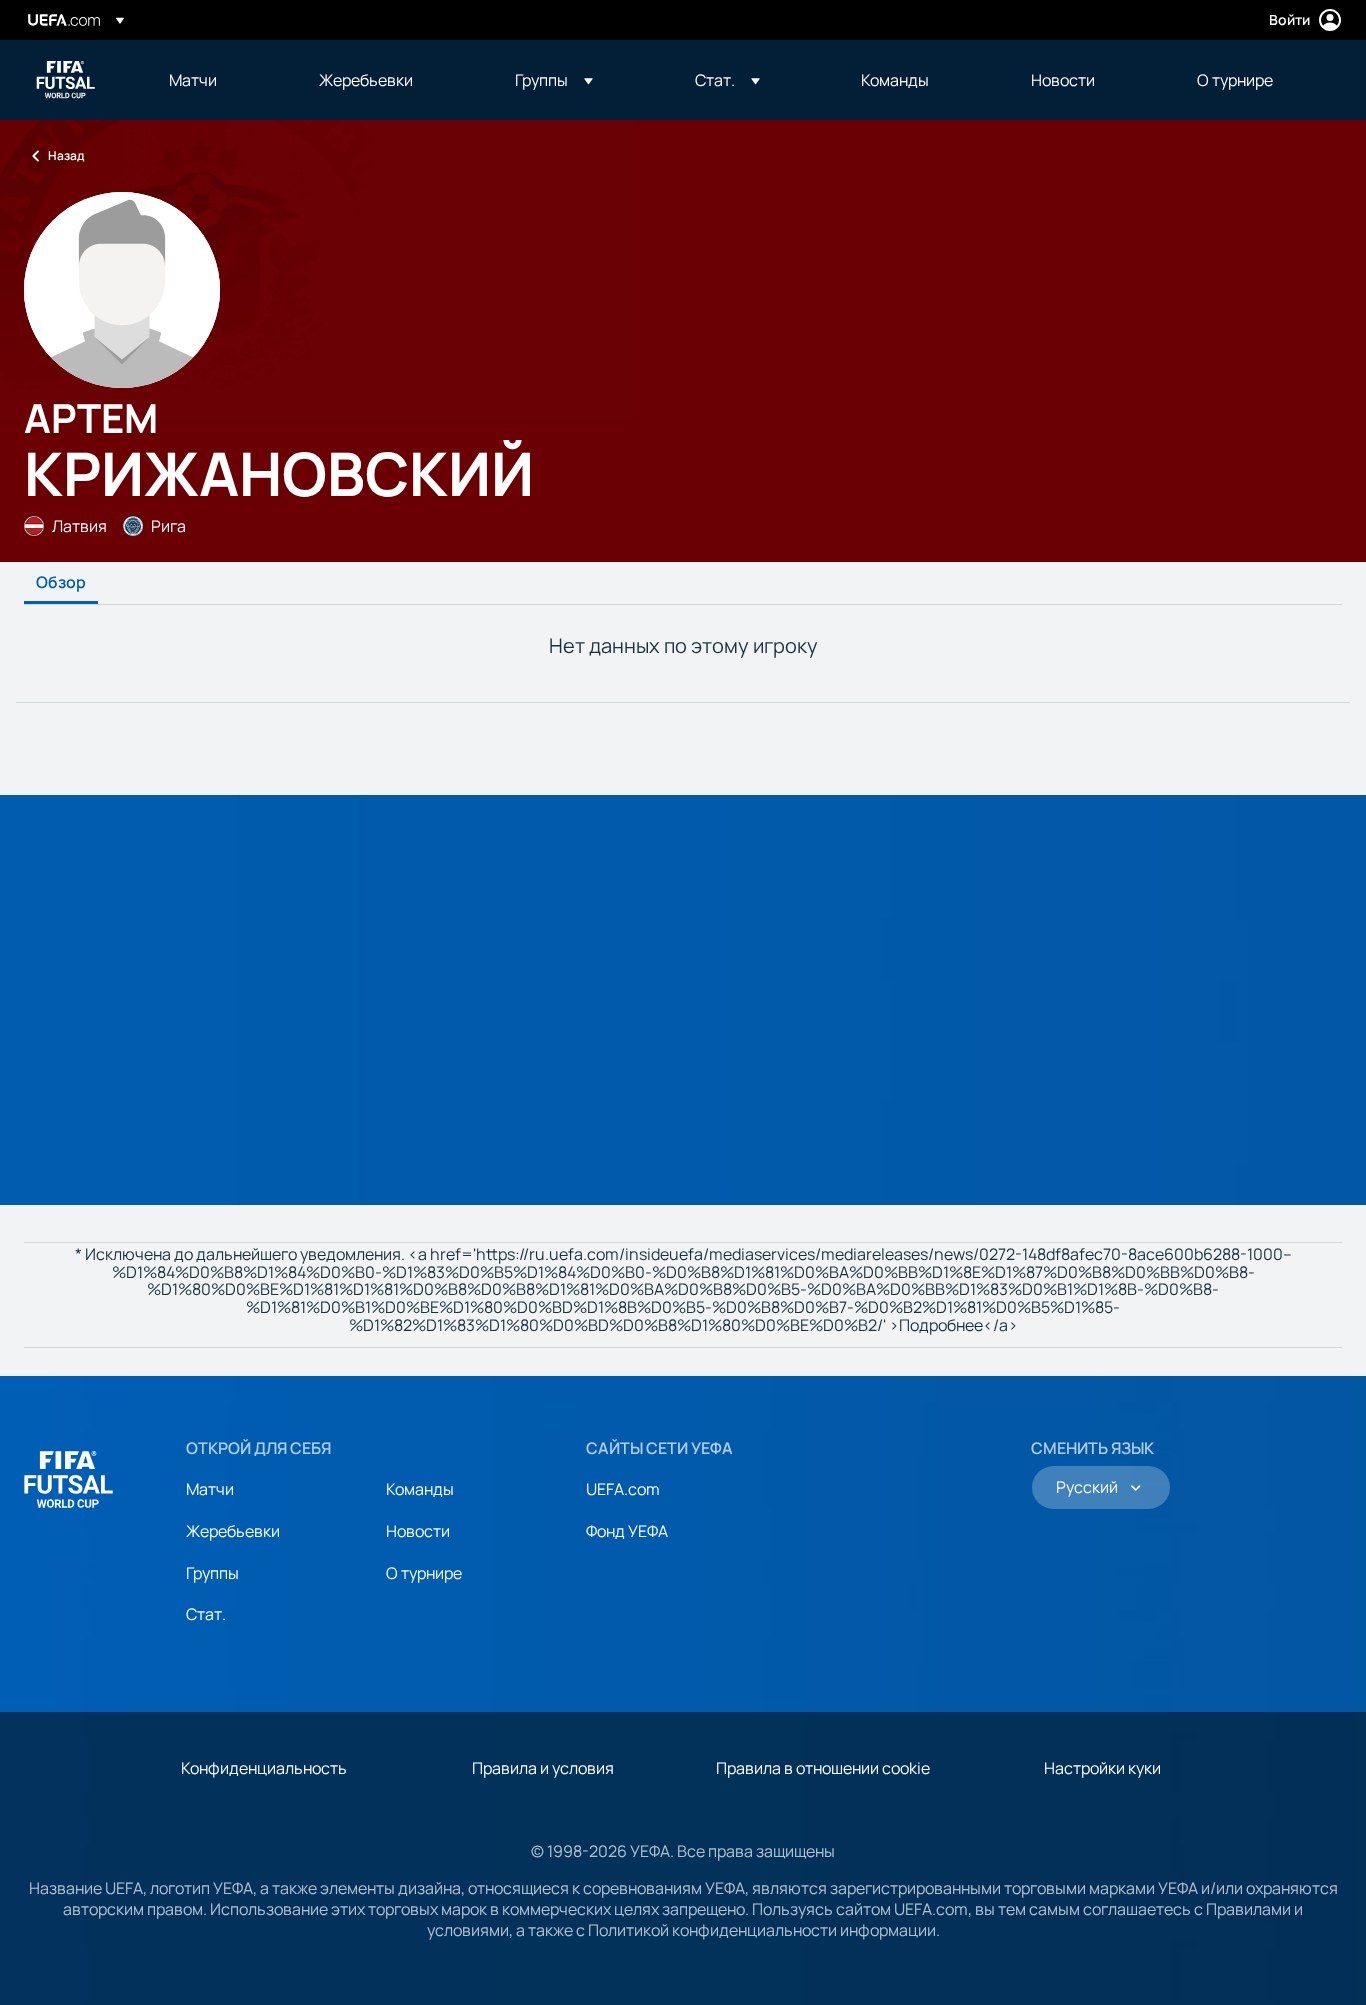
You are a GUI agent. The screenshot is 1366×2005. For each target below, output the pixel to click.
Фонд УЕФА (627, 1531)
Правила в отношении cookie (823, 1768)
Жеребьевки (233, 1531)
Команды (420, 1489)
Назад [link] (66, 155)
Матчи (210, 1489)
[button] (554, 80)
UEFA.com (623, 1489)
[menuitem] (219, 80)
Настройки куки (1102, 1768)
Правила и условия (543, 1768)
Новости (418, 1531)
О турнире (424, 1573)
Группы (212, 1573)
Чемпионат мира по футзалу (66, 80)
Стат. (206, 1614)
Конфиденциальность (264, 1768)
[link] (193, 80)
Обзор (61, 583)
